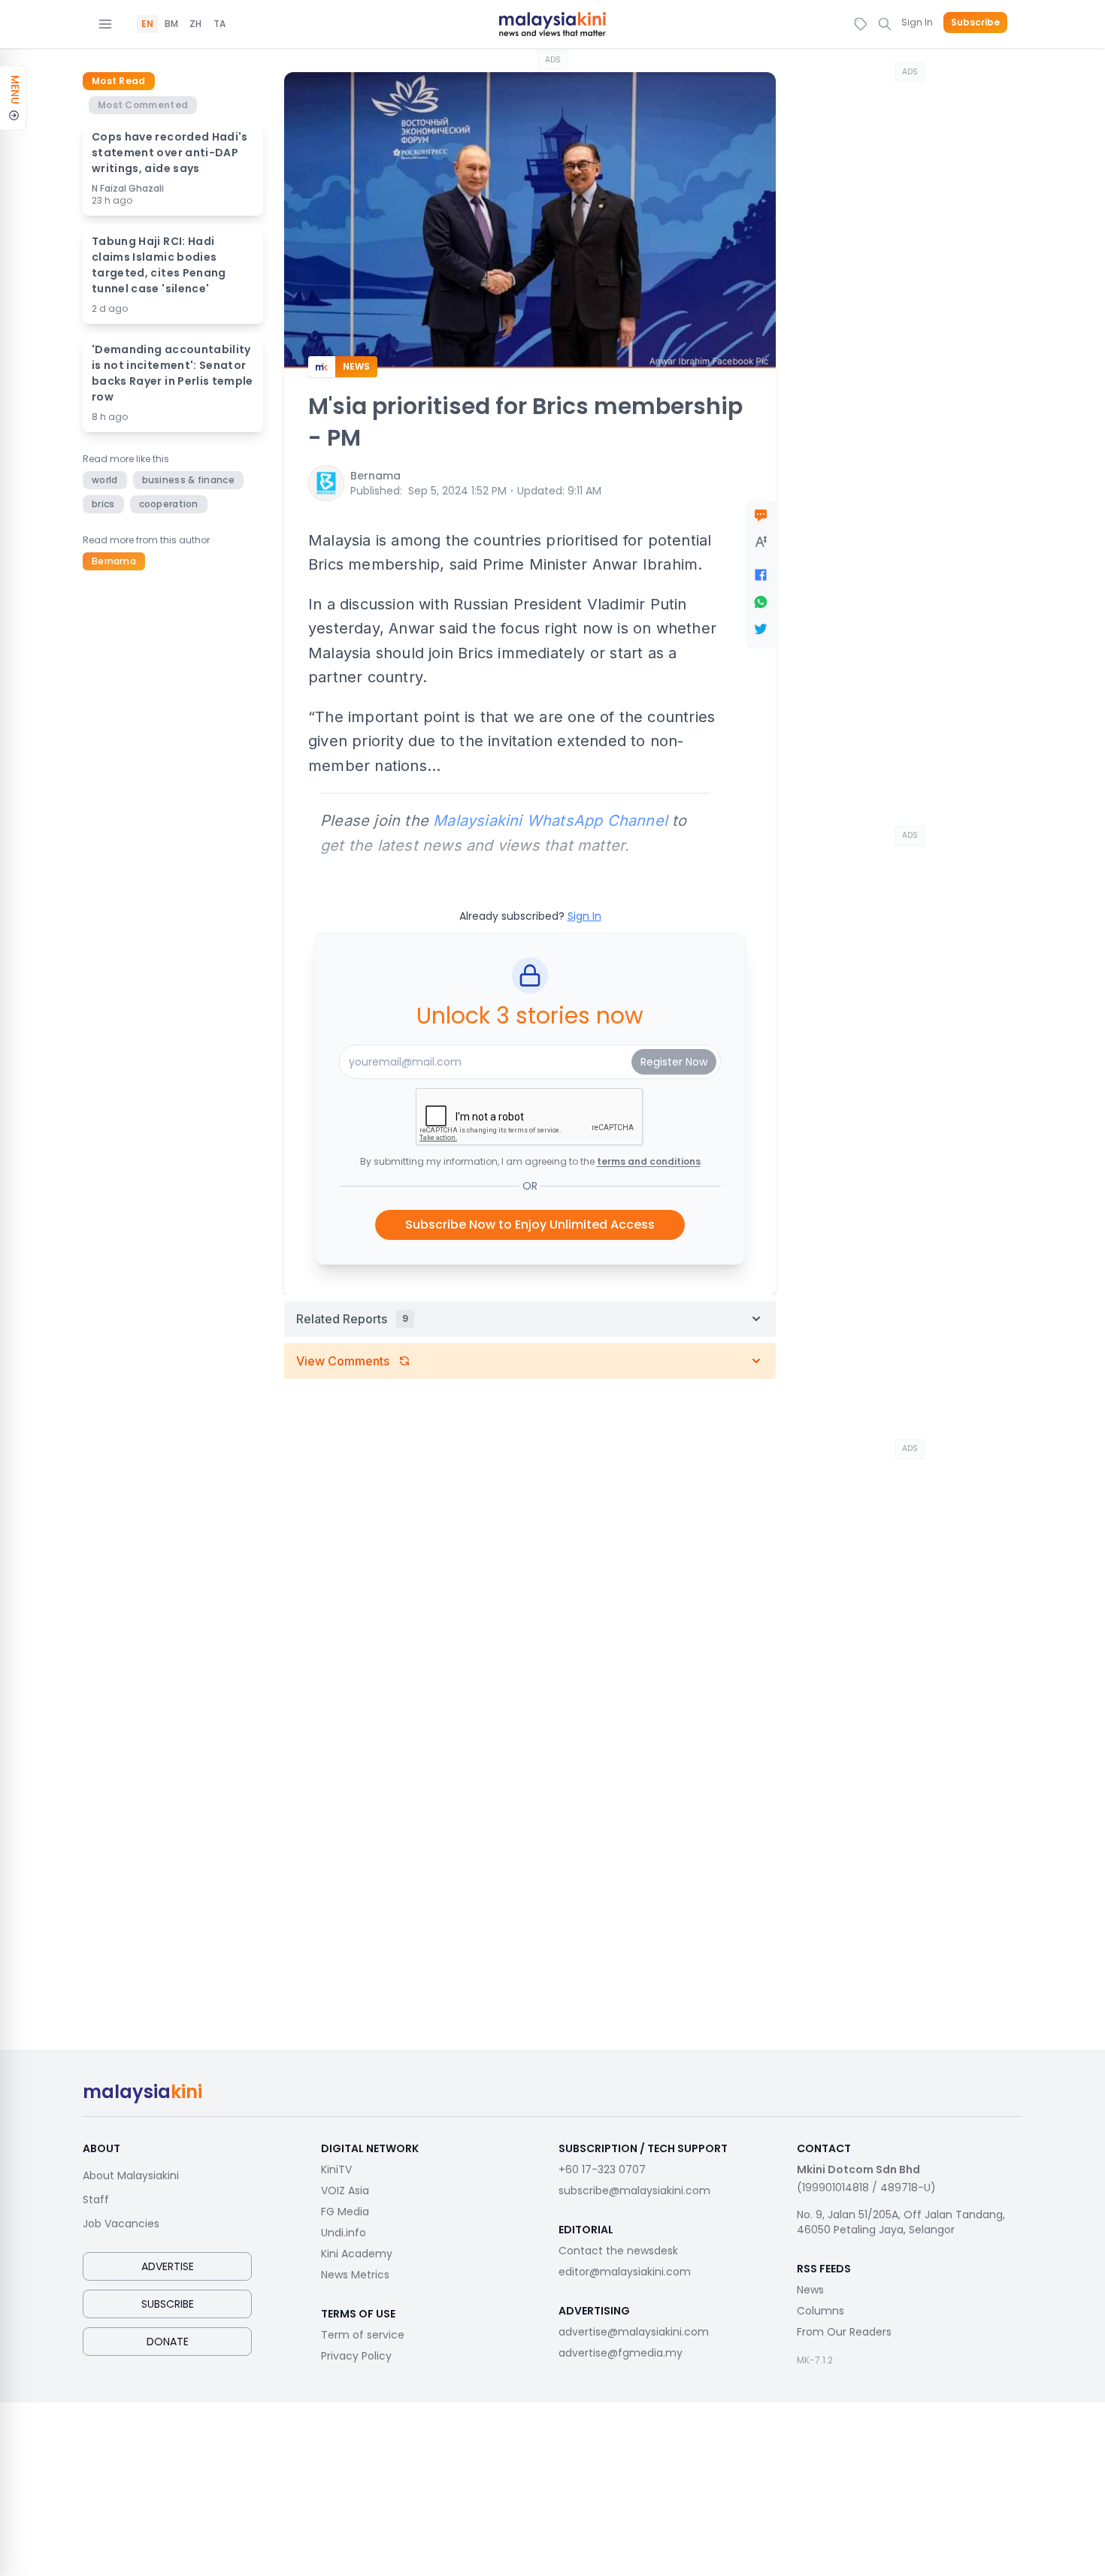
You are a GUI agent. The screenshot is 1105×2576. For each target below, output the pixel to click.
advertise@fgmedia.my (621, 2353)
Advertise (168, 2266)
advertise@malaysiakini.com (634, 2332)
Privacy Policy (356, 2356)
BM (171, 24)
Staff (96, 2200)
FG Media (345, 2212)
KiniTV (336, 2169)
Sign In (917, 22)
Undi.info (344, 2233)
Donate (168, 2342)
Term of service (363, 2335)
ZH (195, 24)
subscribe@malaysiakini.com (634, 2191)
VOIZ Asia (345, 2191)
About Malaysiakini (131, 2175)
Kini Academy (357, 2254)
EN (147, 24)
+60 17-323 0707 (602, 2169)
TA (219, 24)
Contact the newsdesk (618, 2251)
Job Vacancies (121, 2224)
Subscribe (975, 23)
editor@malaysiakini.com (625, 2272)
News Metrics (355, 2275)
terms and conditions (649, 1161)
